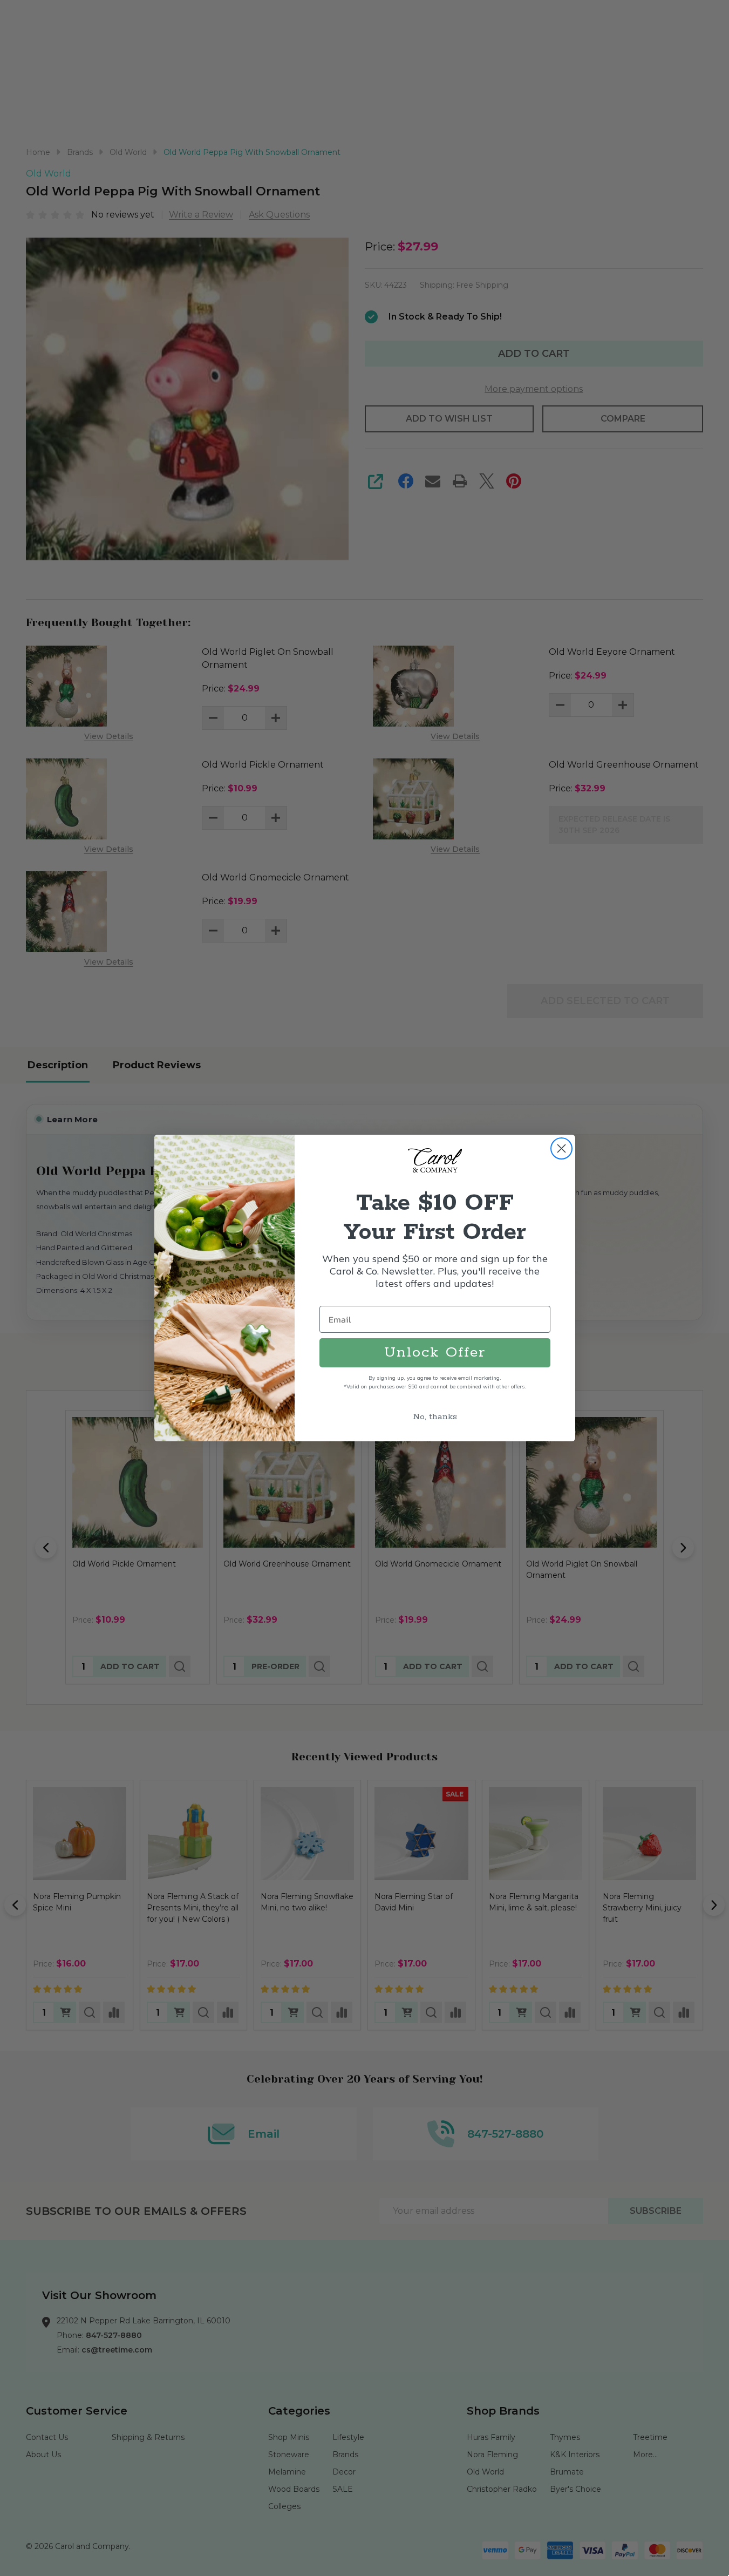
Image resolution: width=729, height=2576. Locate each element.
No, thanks (435, 1417)
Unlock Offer (435, 1353)
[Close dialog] (561, 1148)
